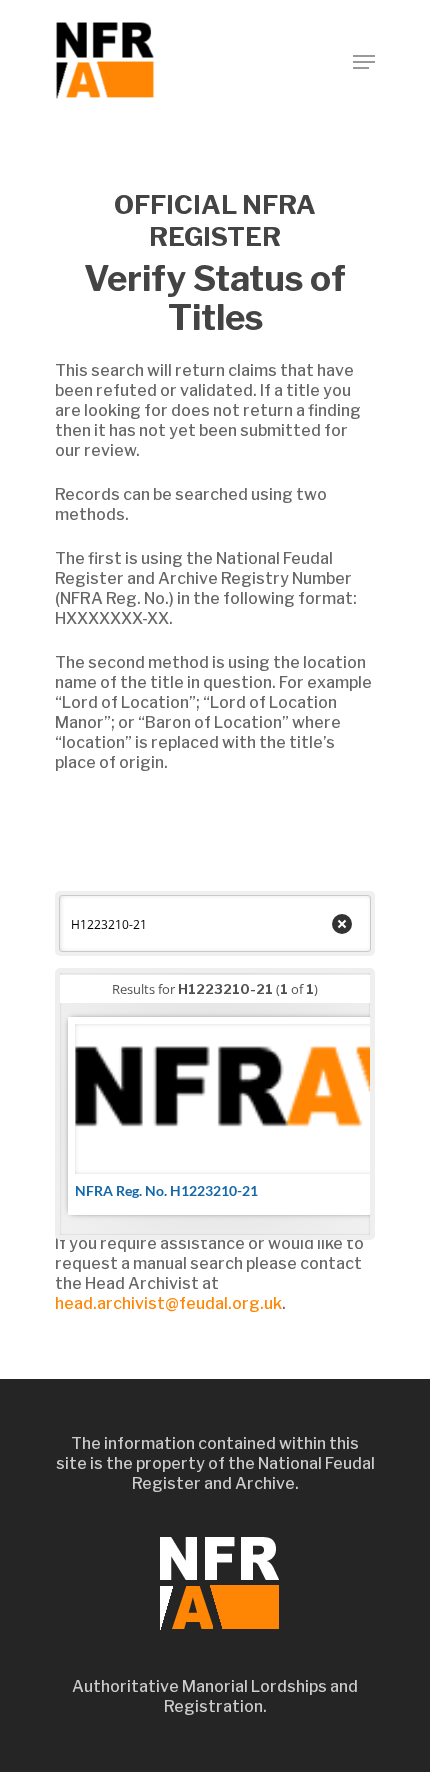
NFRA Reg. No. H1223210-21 (166, 1190)
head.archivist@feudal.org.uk (168, 1303)
